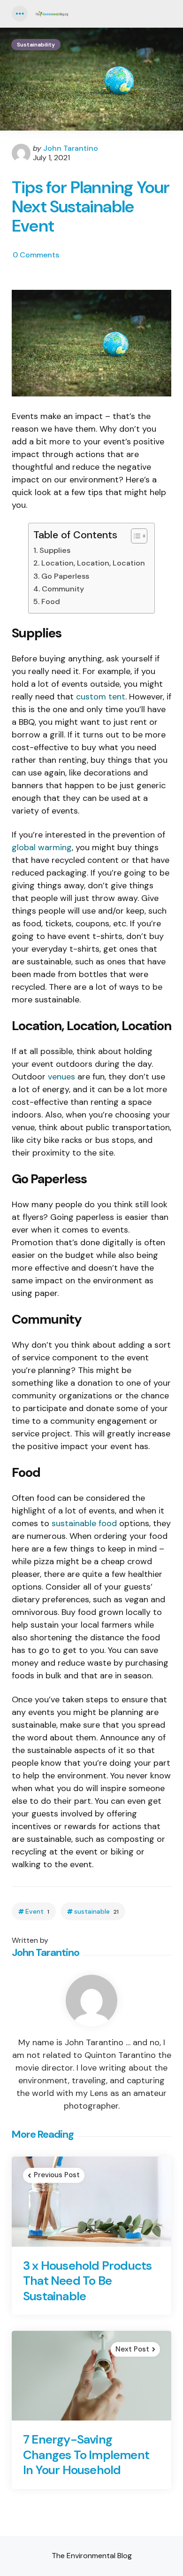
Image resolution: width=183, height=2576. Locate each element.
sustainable (96, 1912)
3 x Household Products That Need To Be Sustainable (87, 2281)
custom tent (101, 697)
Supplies (55, 550)
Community (63, 589)
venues (61, 1077)
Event (37, 1912)
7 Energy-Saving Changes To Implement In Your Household (86, 2455)
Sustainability (36, 45)
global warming (42, 847)
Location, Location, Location (93, 563)
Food (50, 601)
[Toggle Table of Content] (134, 536)
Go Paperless (65, 576)
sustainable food (84, 1523)
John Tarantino (71, 148)
